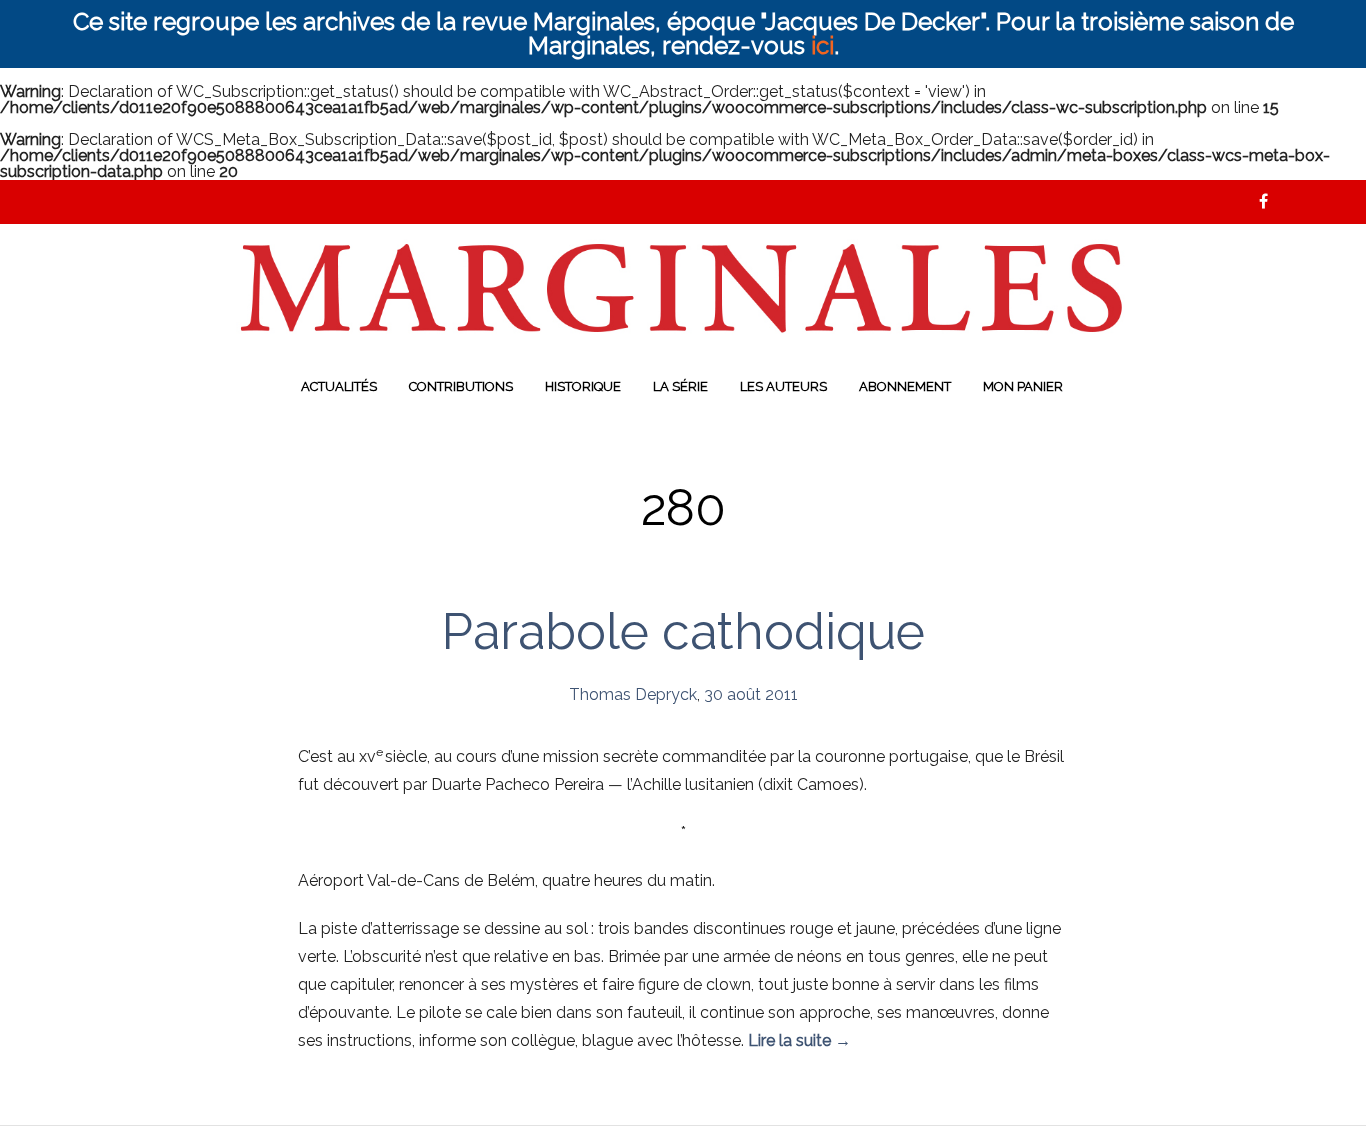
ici (822, 45)
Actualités (339, 386)
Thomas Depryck (633, 694)
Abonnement (905, 386)
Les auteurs (783, 386)
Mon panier (1023, 386)
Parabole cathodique (683, 631)
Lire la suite (799, 1040)
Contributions (461, 386)
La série (680, 386)
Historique (583, 386)
